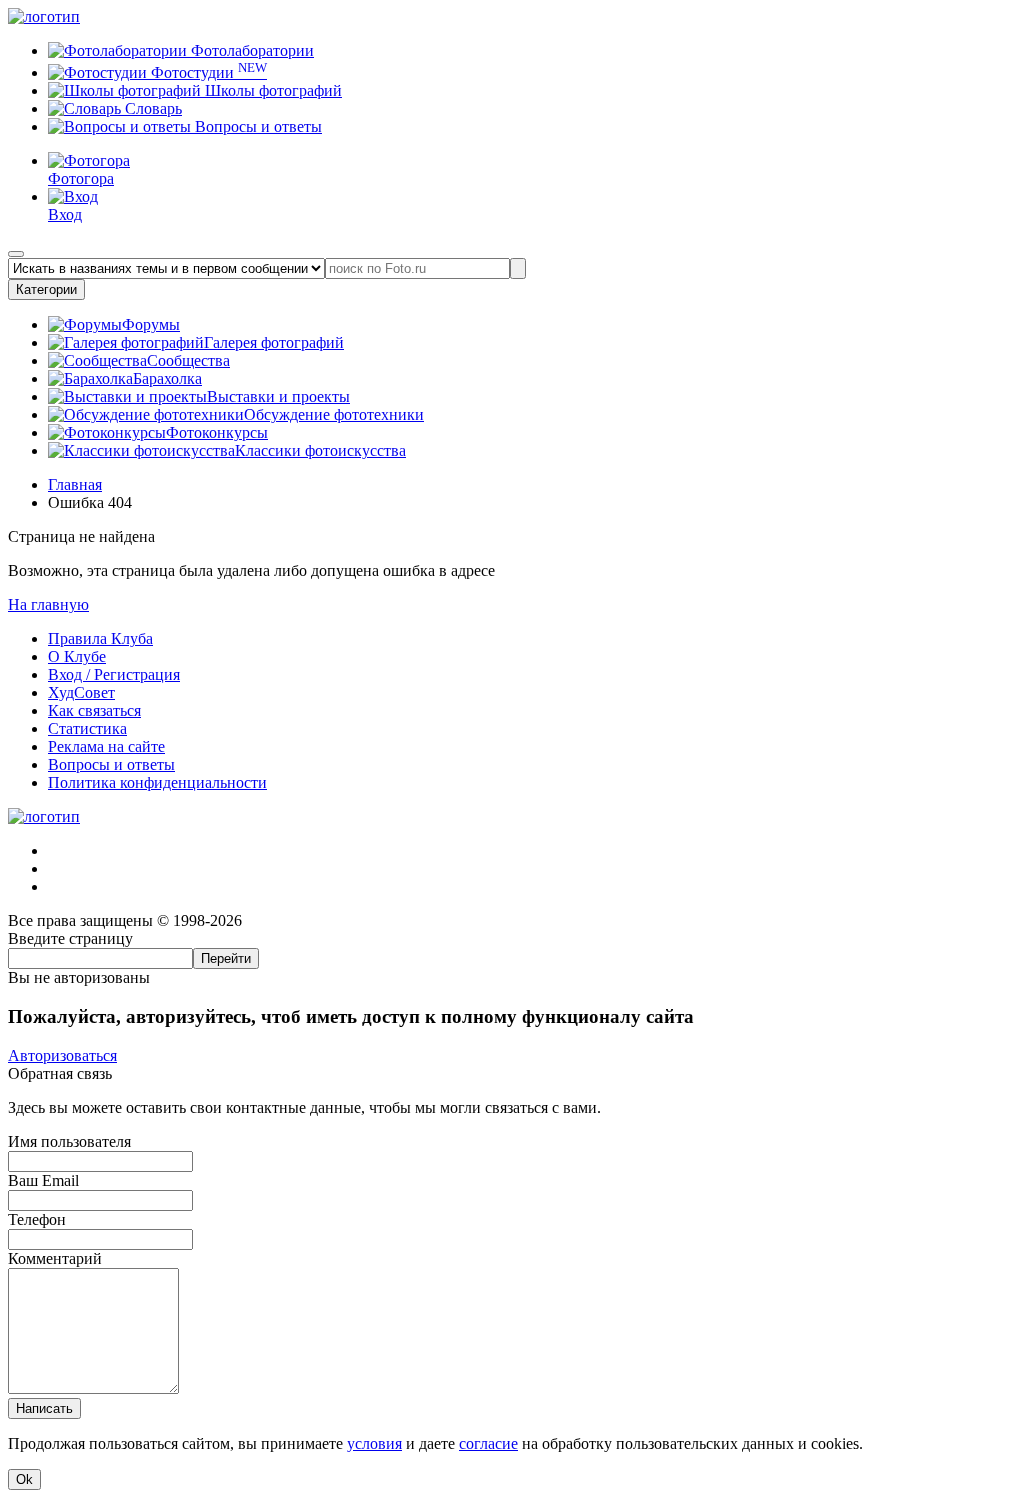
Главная (75, 484)
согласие (488, 1443)
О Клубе (77, 656)
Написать (44, 1408)
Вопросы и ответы (256, 126)
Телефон (37, 1219)
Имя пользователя (69, 1141)
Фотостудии (207, 72)
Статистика (87, 728)
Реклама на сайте (106, 746)
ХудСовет (81, 692)
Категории (46, 289)
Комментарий (55, 1258)
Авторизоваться (62, 1055)
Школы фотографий (271, 90)
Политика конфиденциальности (157, 782)
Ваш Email (43, 1180)
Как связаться (94, 710)
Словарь (151, 108)
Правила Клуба (100, 638)
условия (374, 1443)
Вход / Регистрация (114, 674)
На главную (48, 604)
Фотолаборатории (250, 50)
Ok (24, 1479)
